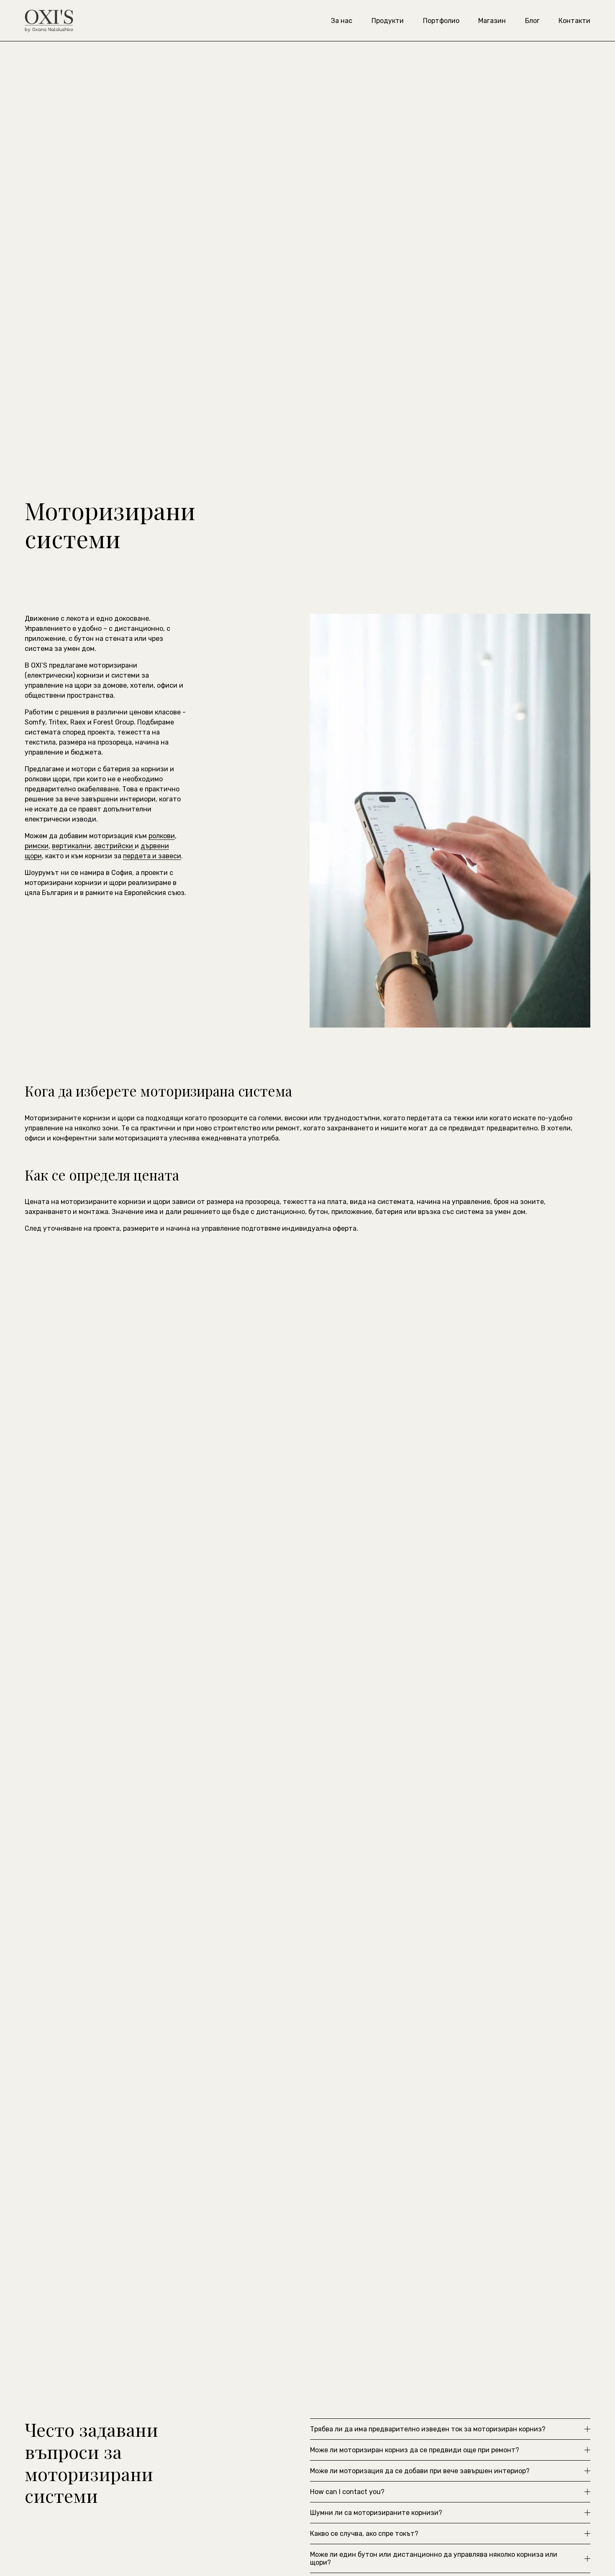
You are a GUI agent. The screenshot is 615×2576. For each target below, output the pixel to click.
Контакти (574, 21)
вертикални (71, 846)
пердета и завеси (152, 856)
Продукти (388, 21)
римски (37, 846)
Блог (532, 21)
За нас (342, 21)
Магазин (492, 21)
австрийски (114, 846)
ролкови (162, 836)
